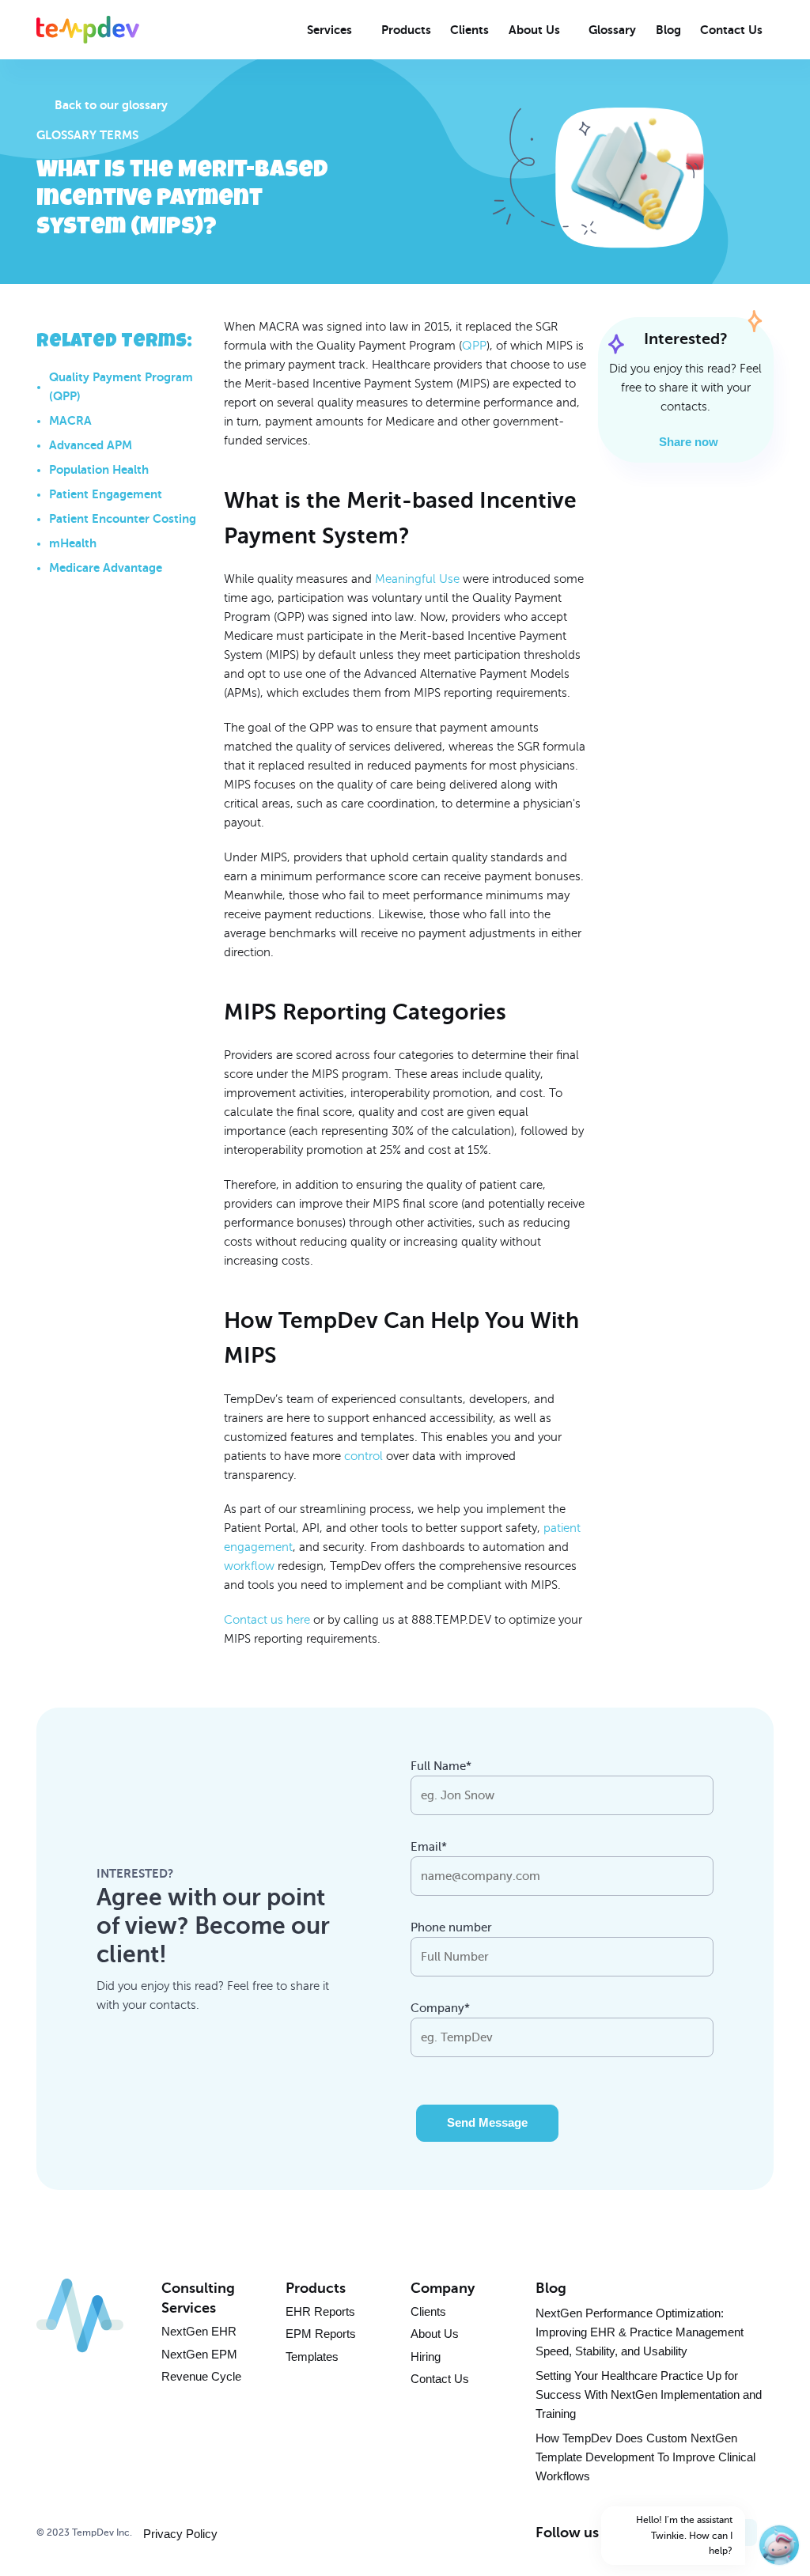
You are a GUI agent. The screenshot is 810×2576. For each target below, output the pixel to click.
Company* (440, 2008)
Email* (429, 1847)
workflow (249, 1566)
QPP (474, 346)
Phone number (451, 1927)
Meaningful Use (417, 579)
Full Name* (441, 1766)
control (363, 1456)
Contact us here (267, 1620)
